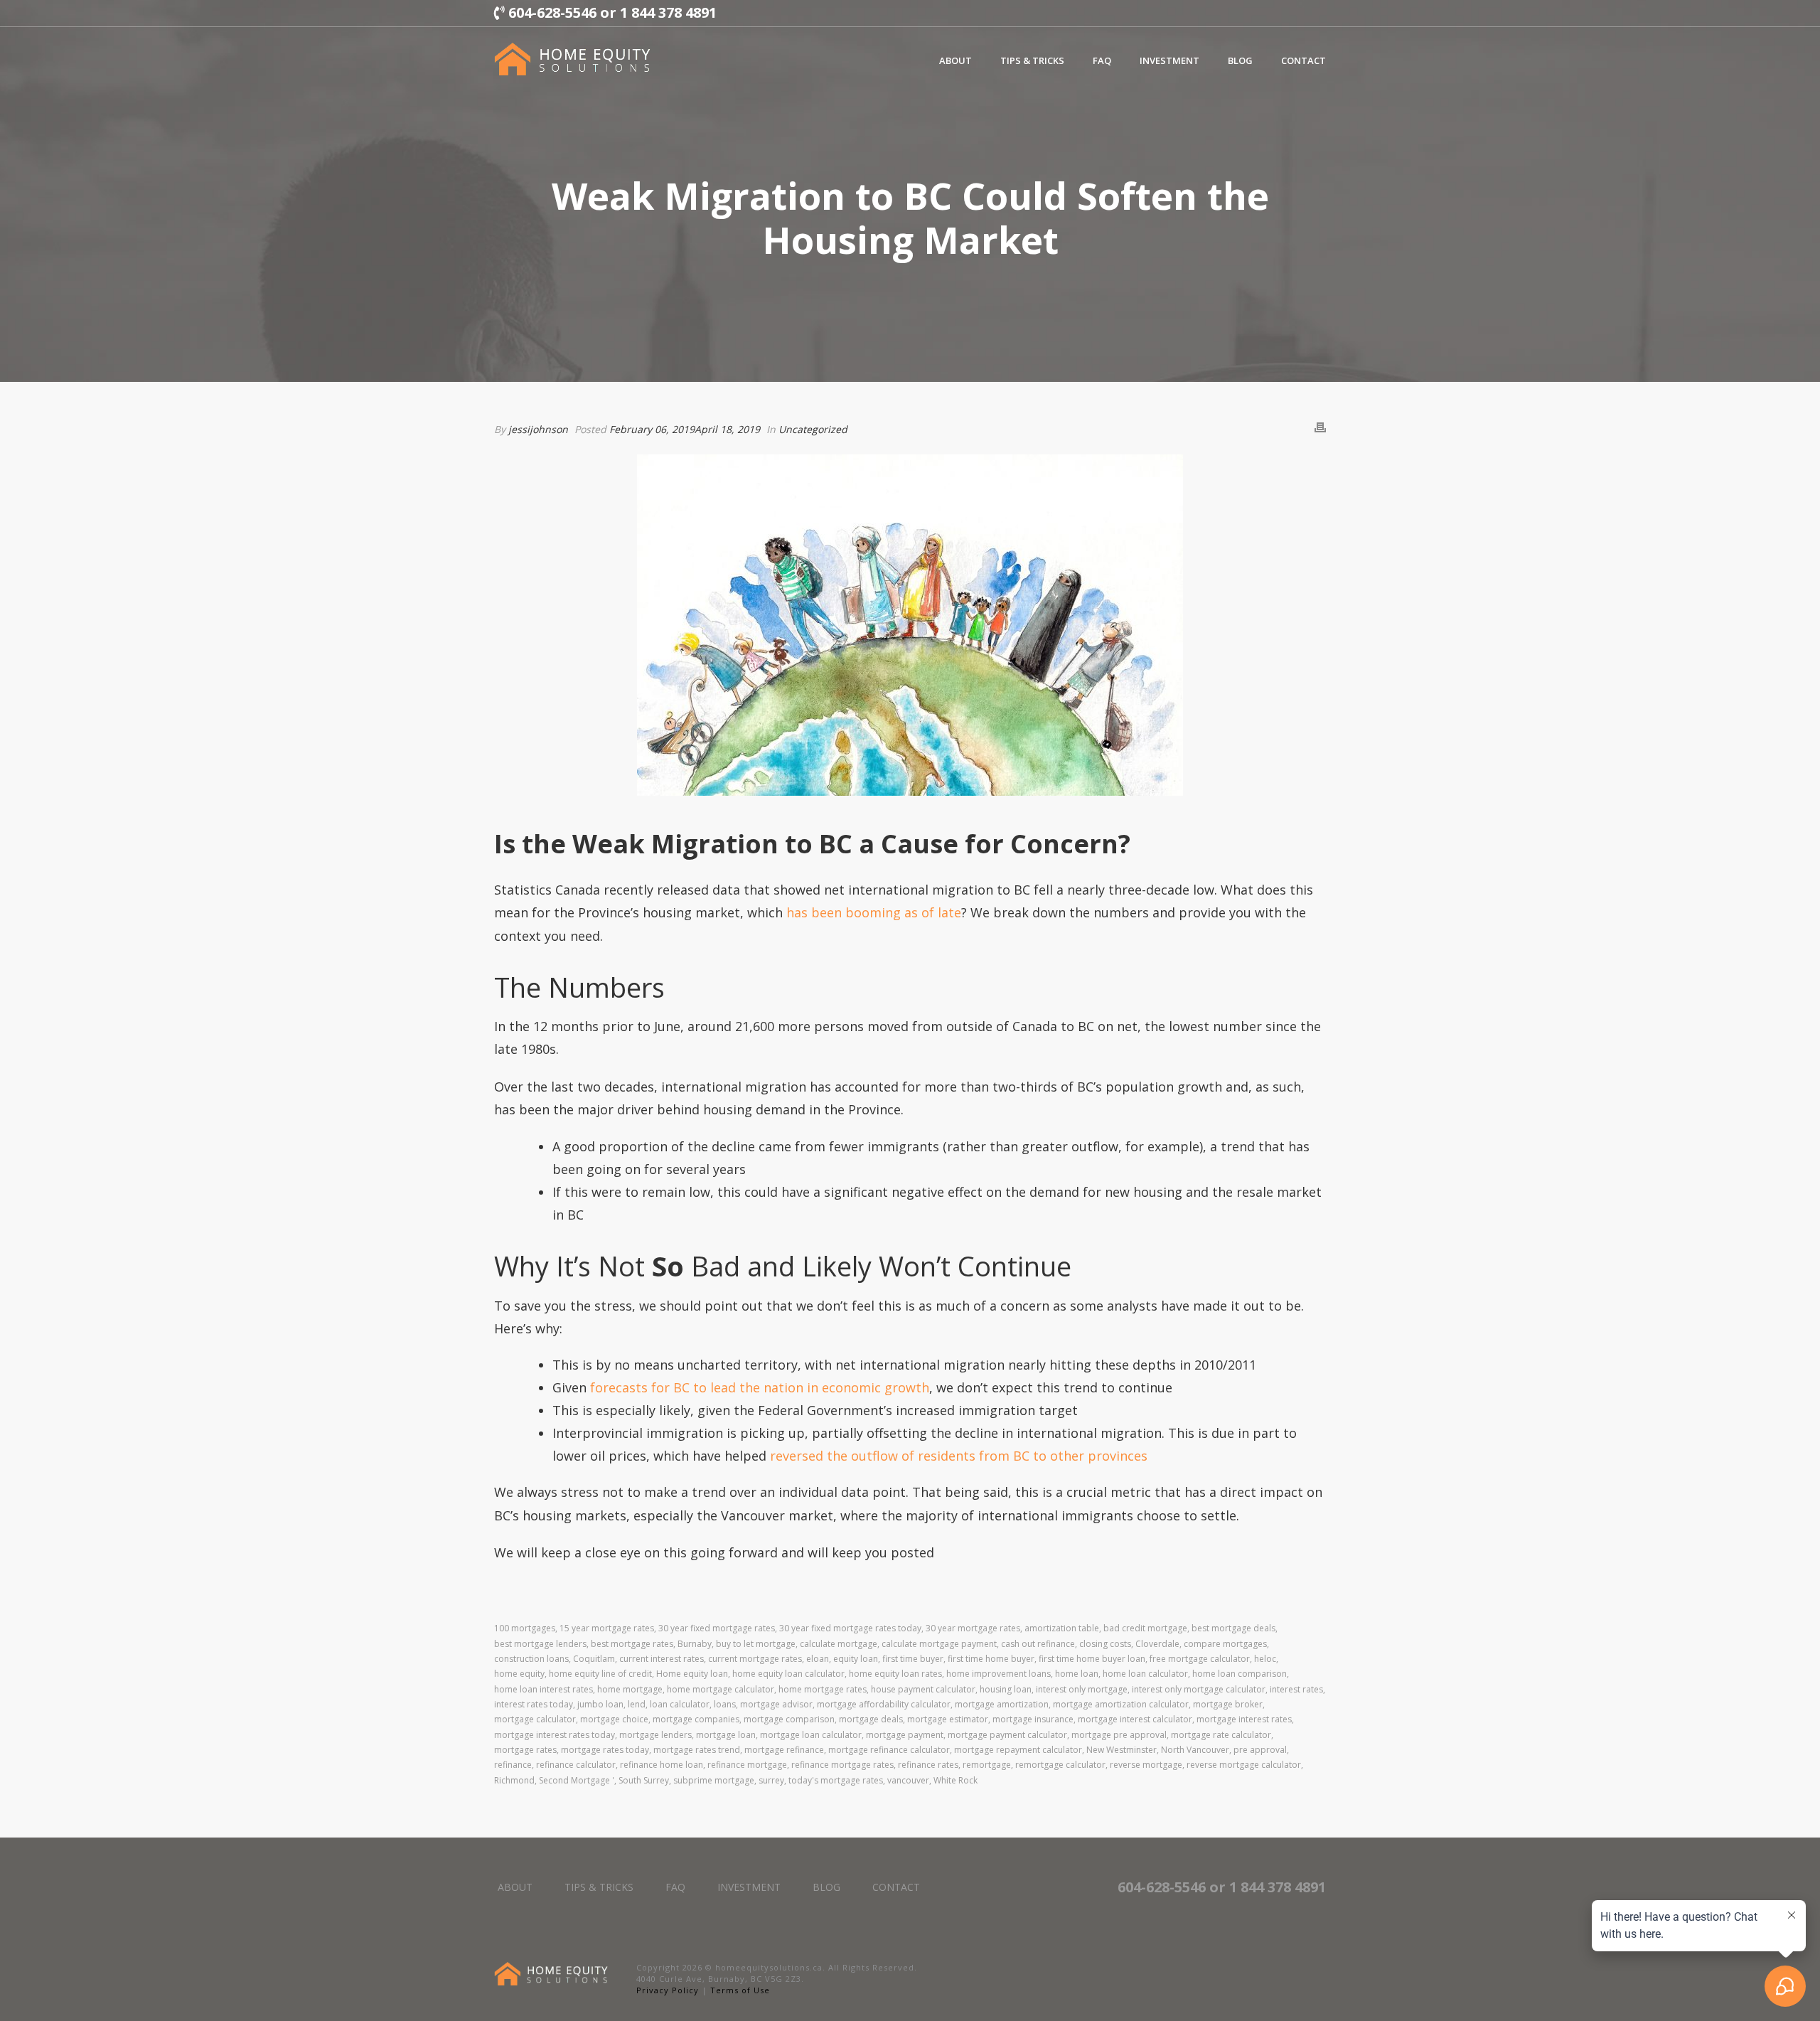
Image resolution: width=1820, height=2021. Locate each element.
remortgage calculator (1060, 1765)
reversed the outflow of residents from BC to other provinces (959, 1456)
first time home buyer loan (1092, 1659)
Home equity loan (692, 1674)
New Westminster (1122, 1750)
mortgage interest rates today (555, 1735)
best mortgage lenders (540, 1644)
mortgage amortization (1002, 1704)
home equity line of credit (600, 1674)
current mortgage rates (755, 1659)
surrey (771, 1780)
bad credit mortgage (1145, 1628)
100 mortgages (525, 1628)
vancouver (908, 1780)
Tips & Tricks (1032, 60)
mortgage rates (525, 1750)
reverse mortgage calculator (1244, 1765)
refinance (513, 1765)
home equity (519, 1674)
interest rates (1296, 1689)
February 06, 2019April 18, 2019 (685, 429)
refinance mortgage (747, 1765)
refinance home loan (662, 1765)
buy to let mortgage (756, 1644)
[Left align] (572, 59)
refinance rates (928, 1765)
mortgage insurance (1033, 1719)
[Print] (1320, 429)
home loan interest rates (544, 1689)
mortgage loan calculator (811, 1735)
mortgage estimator (948, 1719)
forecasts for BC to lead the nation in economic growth (760, 1387)
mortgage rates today (605, 1750)
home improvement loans (999, 1674)
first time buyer (913, 1659)
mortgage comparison (789, 1719)
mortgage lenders (655, 1735)
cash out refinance (1038, 1644)
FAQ (1102, 60)
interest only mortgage (1082, 1689)
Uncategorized (813, 429)
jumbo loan (600, 1704)
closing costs (1105, 1644)
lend (637, 1704)
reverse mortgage (1146, 1765)
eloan (818, 1659)
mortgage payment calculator (1007, 1735)
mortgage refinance (784, 1750)
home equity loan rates (895, 1674)
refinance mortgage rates (842, 1765)
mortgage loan (726, 1735)
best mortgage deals (1233, 1628)
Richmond (514, 1780)
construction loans (531, 1659)
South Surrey (644, 1780)
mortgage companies (696, 1719)
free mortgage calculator (1200, 1659)
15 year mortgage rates (607, 1628)
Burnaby (695, 1644)
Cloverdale (1157, 1644)
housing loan (1006, 1689)
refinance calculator (576, 1765)
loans (725, 1704)
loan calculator (680, 1704)
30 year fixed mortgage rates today (850, 1628)
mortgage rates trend (697, 1750)
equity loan (856, 1659)
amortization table (1062, 1628)
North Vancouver (1195, 1750)
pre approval (1260, 1750)
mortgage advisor (776, 1704)
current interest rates (662, 1659)
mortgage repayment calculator (1018, 1750)
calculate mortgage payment (939, 1644)
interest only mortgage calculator (1199, 1689)
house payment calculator (923, 1689)
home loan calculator (1145, 1674)
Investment (1169, 60)
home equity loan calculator (788, 1674)
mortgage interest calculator (1135, 1719)
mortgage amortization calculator (1121, 1704)
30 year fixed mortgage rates (717, 1628)
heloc (1265, 1659)
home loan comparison (1240, 1674)
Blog (1240, 60)
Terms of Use (740, 1990)
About (955, 60)
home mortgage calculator (721, 1689)
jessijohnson (538, 429)
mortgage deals (871, 1719)
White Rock (955, 1780)
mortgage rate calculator (1221, 1735)
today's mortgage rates (836, 1780)
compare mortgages (1225, 1644)
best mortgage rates (632, 1644)
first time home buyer (991, 1659)
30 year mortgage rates (973, 1628)
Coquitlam (594, 1659)
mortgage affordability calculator (884, 1704)
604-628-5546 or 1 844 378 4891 (611, 12)
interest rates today (534, 1704)
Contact (1304, 60)
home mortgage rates (823, 1689)
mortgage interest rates (1244, 1719)
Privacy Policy (668, 1990)
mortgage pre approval (1119, 1735)
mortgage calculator (535, 1719)
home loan (1077, 1674)
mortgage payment (905, 1735)
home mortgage (630, 1689)
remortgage (987, 1765)
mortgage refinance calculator (889, 1750)
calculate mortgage (839, 1644)
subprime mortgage (714, 1780)
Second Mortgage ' (577, 1780)
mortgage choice (614, 1719)
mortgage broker (1228, 1704)
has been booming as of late (874, 912)
